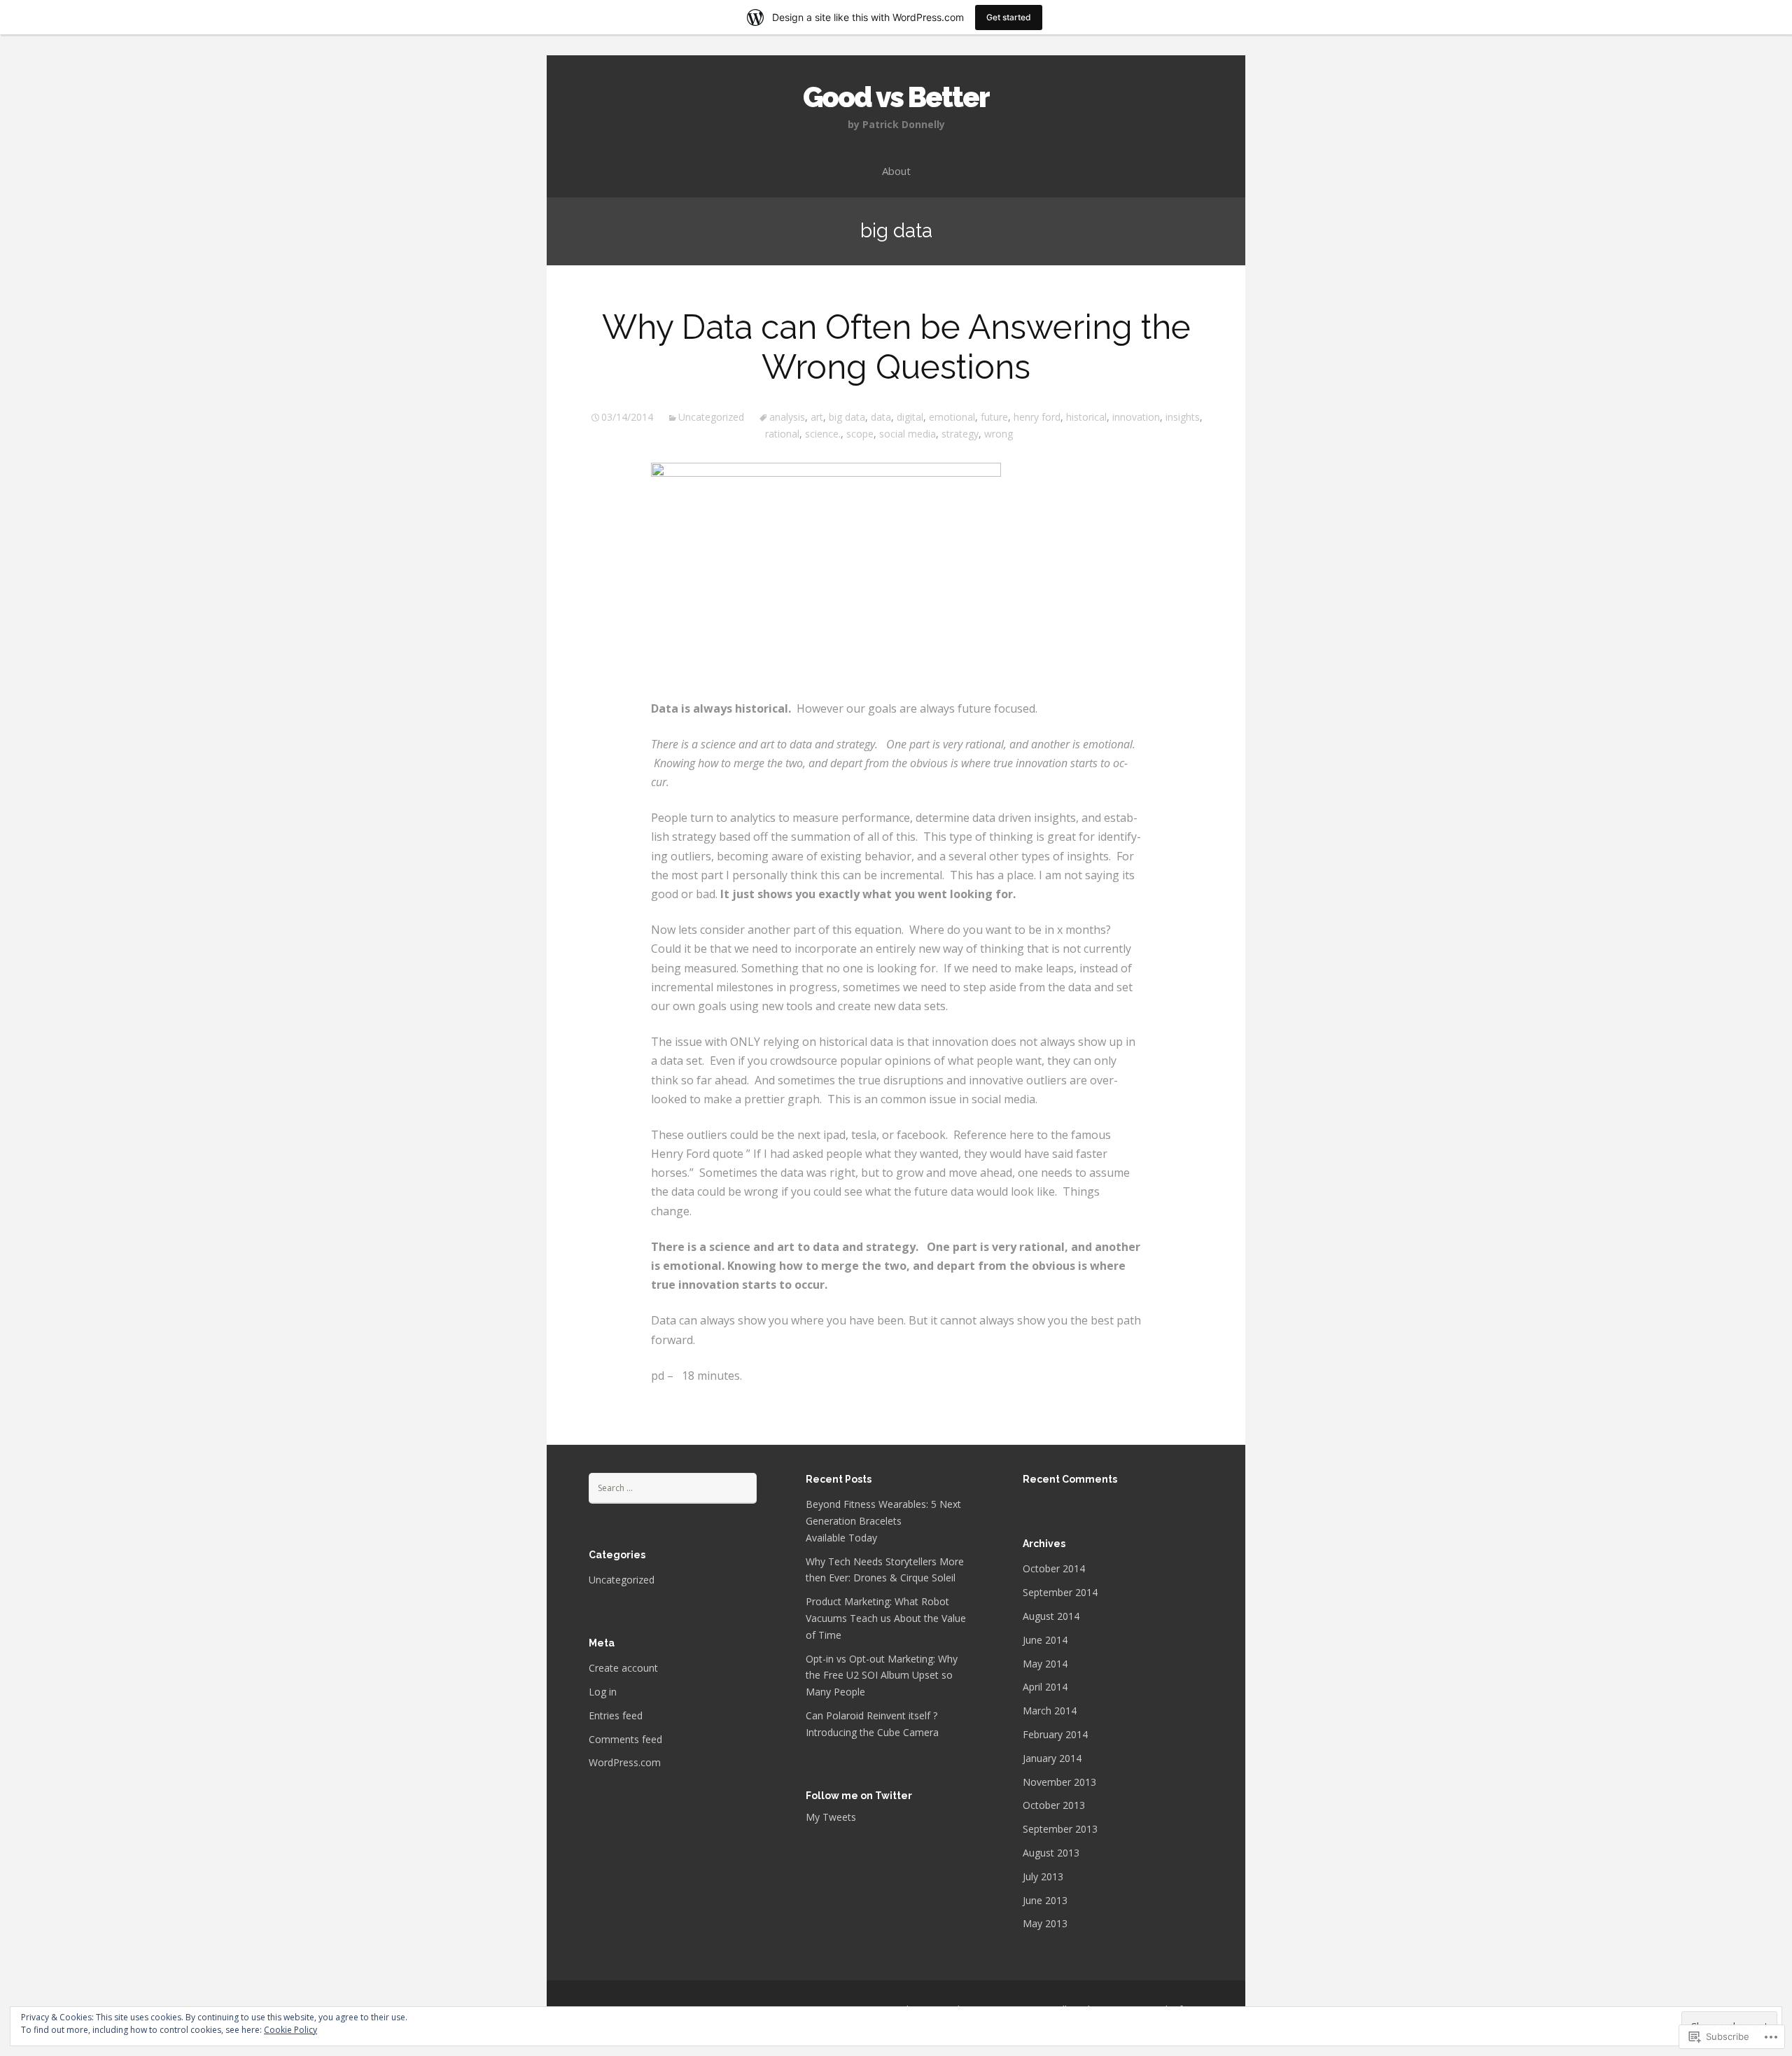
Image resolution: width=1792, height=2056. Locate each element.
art (817, 417)
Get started (1009, 17)
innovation (1136, 417)
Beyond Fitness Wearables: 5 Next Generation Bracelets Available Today (883, 1521)
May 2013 (1045, 1923)
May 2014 (1045, 1664)
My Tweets (831, 1817)
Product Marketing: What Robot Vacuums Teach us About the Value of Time (886, 1618)
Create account (623, 1668)
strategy (960, 434)
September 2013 (1060, 1829)
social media (908, 434)
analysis (787, 417)
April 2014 (1045, 1687)
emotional (952, 417)
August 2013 (1051, 1853)
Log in (603, 1692)
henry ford (1037, 417)
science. (823, 434)
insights (1183, 417)
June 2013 (1045, 1900)
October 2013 (1054, 1805)
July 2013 (1043, 1876)
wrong (999, 434)
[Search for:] (673, 1487)
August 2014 (1051, 1616)
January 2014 (1052, 1758)
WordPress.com (625, 1762)
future (994, 417)
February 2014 (1055, 1734)
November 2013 (1059, 1782)
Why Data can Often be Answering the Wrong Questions (896, 347)
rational (782, 434)
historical (1086, 417)
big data (847, 417)
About (896, 171)
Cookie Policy (290, 2030)
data (881, 417)
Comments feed (625, 1739)
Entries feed (616, 1715)
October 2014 (1054, 1568)
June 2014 (1045, 1640)
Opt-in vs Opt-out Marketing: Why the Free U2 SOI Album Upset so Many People (882, 1676)
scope (860, 434)
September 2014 (1060, 1592)
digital (910, 417)
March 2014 (1050, 1711)
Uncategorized (711, 417)
